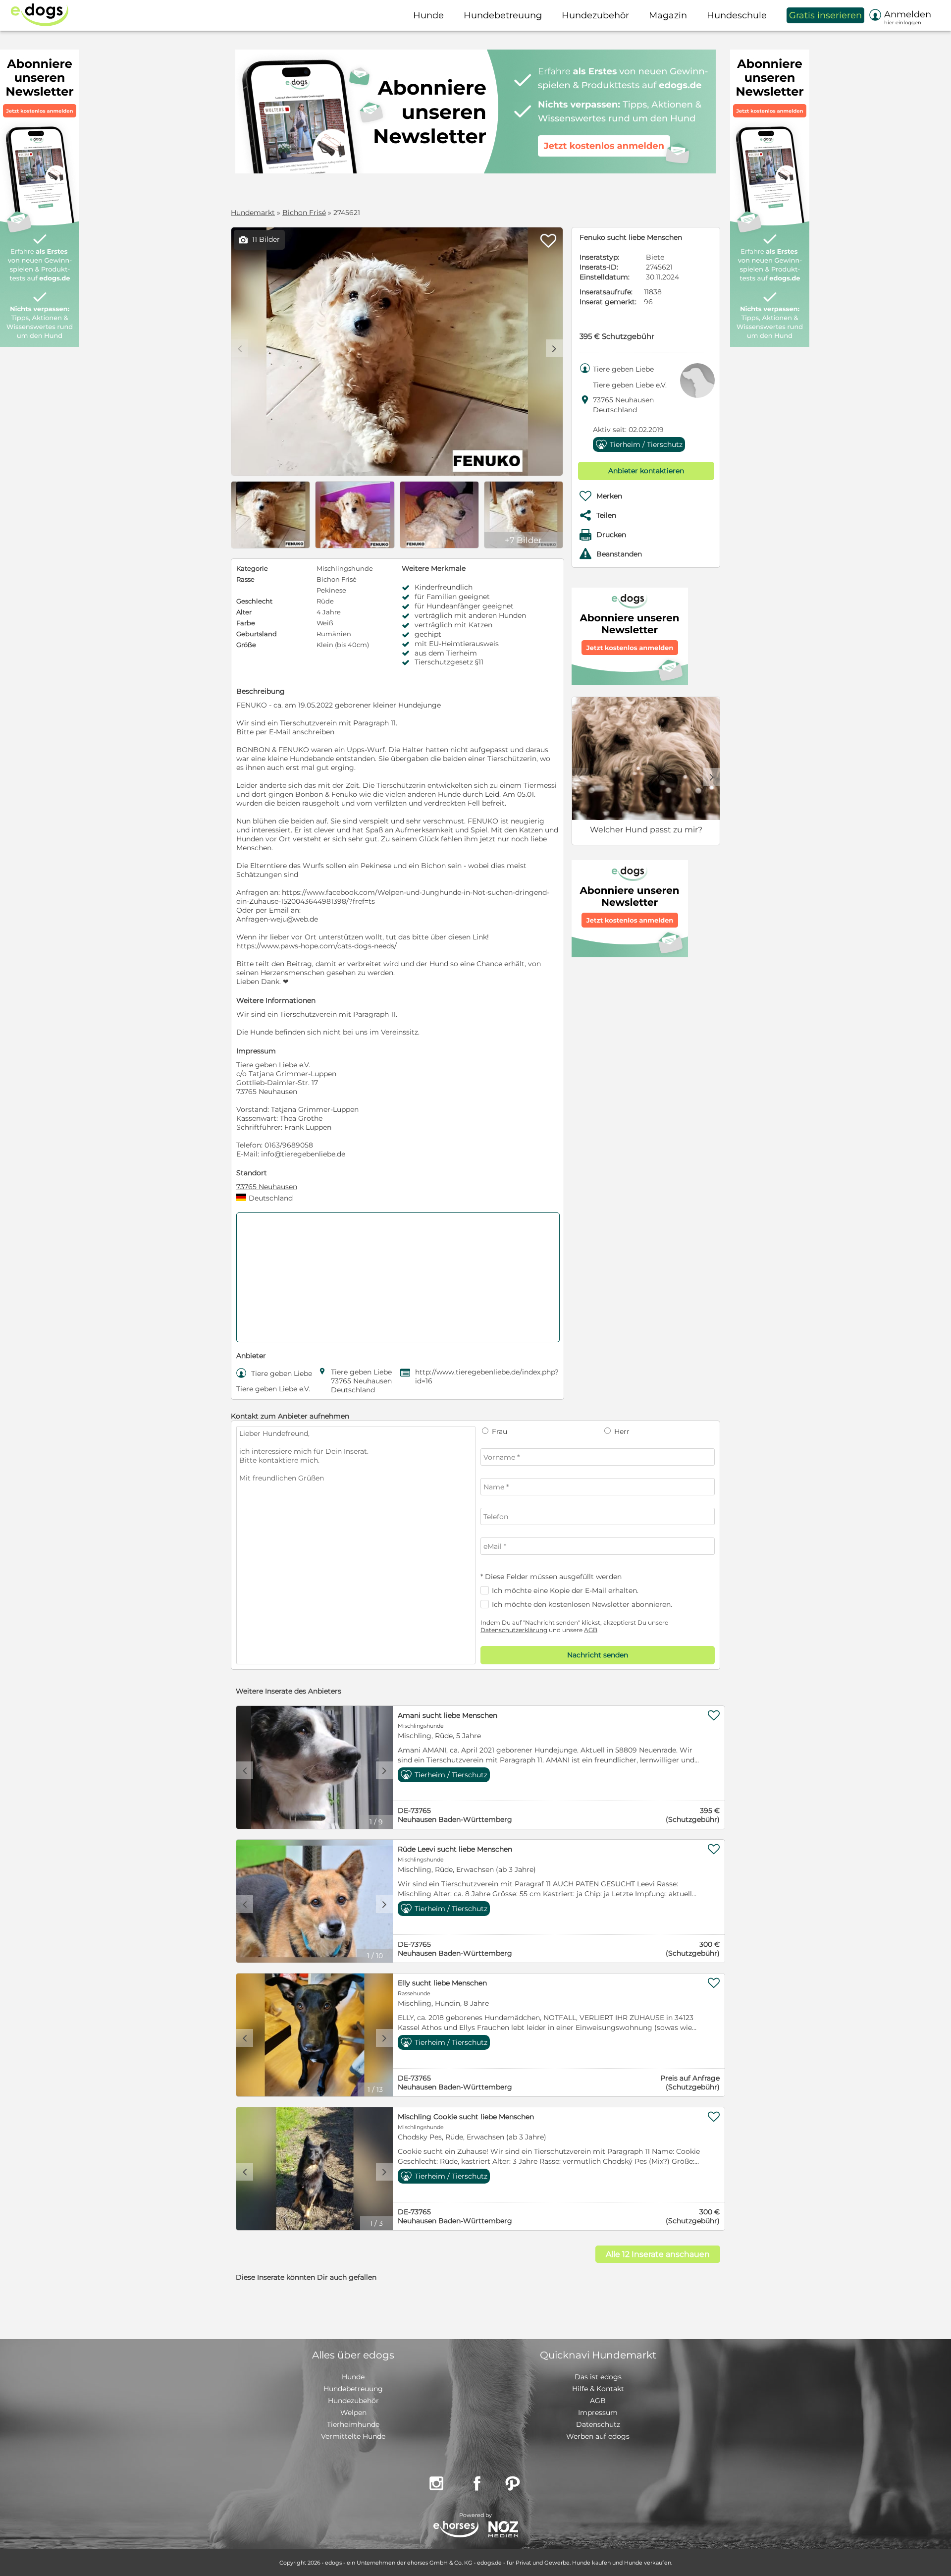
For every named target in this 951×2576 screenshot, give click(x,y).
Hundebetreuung (353, 2389)
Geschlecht (254, 601)
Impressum (598, 2412)
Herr (621, 1431)
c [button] (245, 1770)
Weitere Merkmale (434, 568)
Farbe (246, 623)
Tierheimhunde (353, 2424)
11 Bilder (259, 240)
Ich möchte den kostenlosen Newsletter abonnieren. (582, 1604)
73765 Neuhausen (267, 1187)
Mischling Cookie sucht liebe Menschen (466, 2117)
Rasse (245, 579)
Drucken (611, 535)
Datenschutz (598, 2424)
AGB (591, 1630)
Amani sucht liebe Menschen (448, 1715)
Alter (244, 612)
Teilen (606, 515)
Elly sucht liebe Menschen (442, 1983)
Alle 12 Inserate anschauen (658, 2254)
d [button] (554, 348)
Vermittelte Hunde (353, 2436)
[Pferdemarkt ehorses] (456, 2530)
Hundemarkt (253, 213)
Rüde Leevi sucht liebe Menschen (455, 1849)
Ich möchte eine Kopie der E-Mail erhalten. (565, 1590)
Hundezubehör (353, 2401)
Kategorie (252, 568)
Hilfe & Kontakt (598, 2389)
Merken (609, 496)
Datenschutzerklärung (514, 1630)
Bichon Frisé (304, 213)
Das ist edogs (598, 2377)
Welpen (353, 2412)
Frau (499, 1431)
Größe (246, 645)
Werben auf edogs (598, 2436)
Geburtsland (257, 634)
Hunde (353, 2377)
